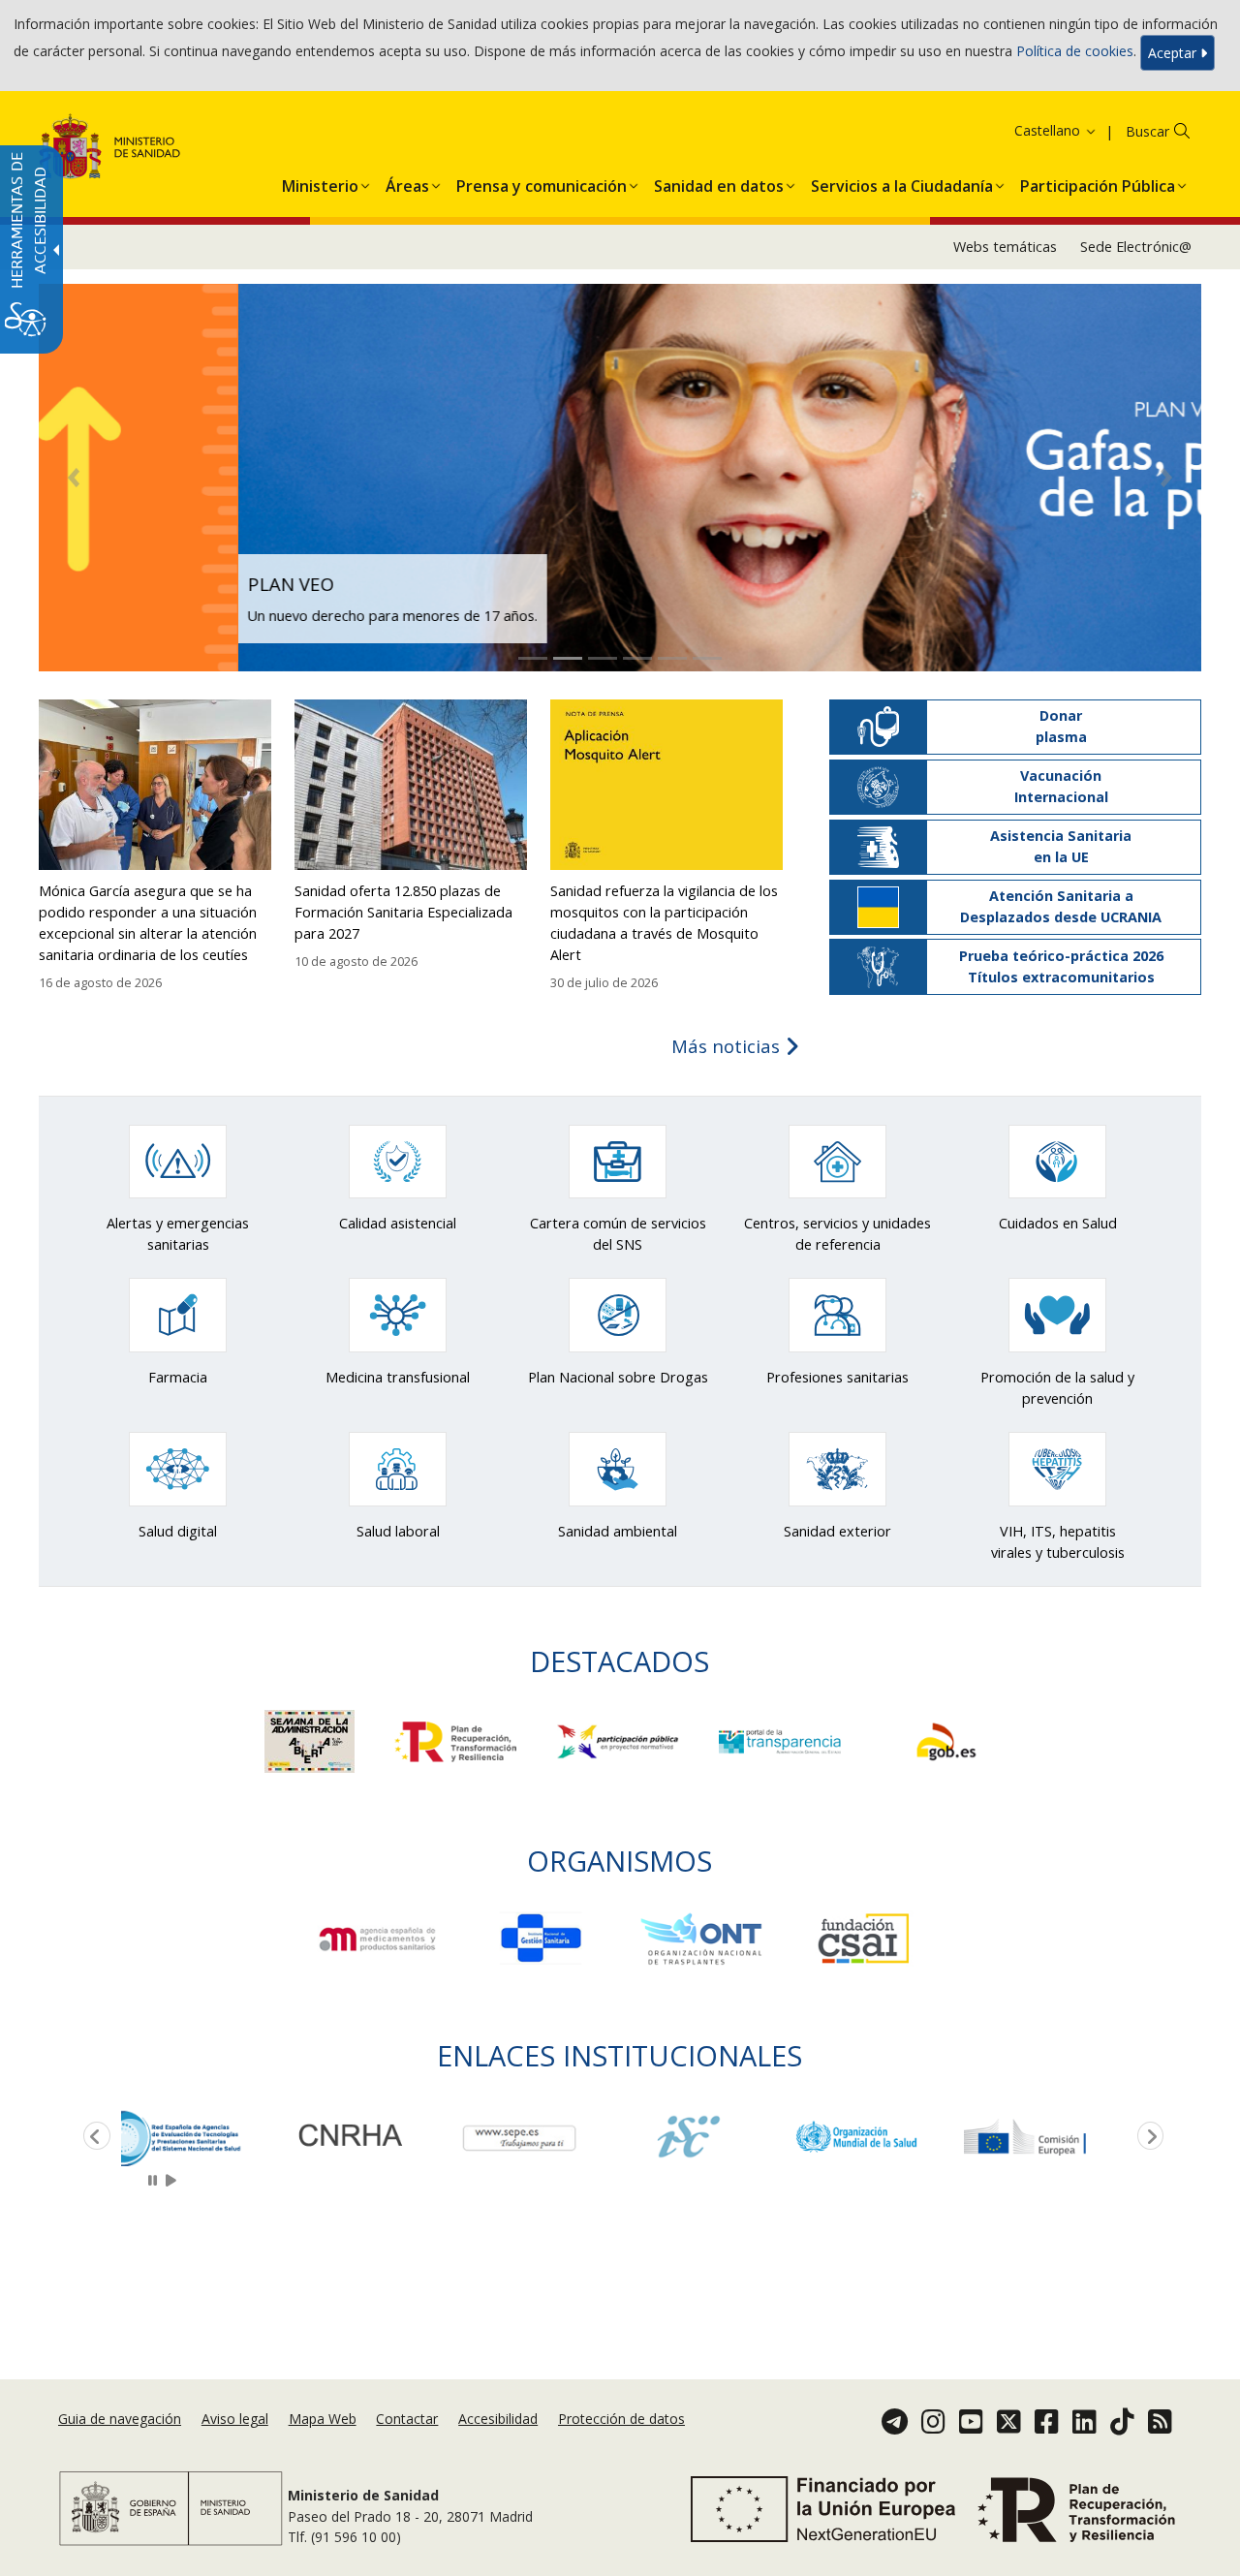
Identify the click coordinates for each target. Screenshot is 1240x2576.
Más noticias (728, 1046)
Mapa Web (323, 2420)
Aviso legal (235, 2420)
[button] (1031, 130)
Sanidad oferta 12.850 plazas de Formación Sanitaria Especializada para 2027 (403, 912)
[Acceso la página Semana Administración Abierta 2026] (311, 1740)
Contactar (407, 2420)
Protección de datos (621, 2420)
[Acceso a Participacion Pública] (620, 1740)
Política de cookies (1075, 51)
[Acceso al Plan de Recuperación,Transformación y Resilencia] (458, 1740)
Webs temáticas (1005, 247)
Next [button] (1147, 2137)
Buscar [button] (1147, 131)
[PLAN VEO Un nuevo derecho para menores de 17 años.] (620, 476)
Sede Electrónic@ (1136, 247)
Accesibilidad (498, 2420)
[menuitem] (320, 182)
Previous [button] (93, 2137)
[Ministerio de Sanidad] (110, 150)
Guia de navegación (120, 2420)
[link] (205, 2137)
